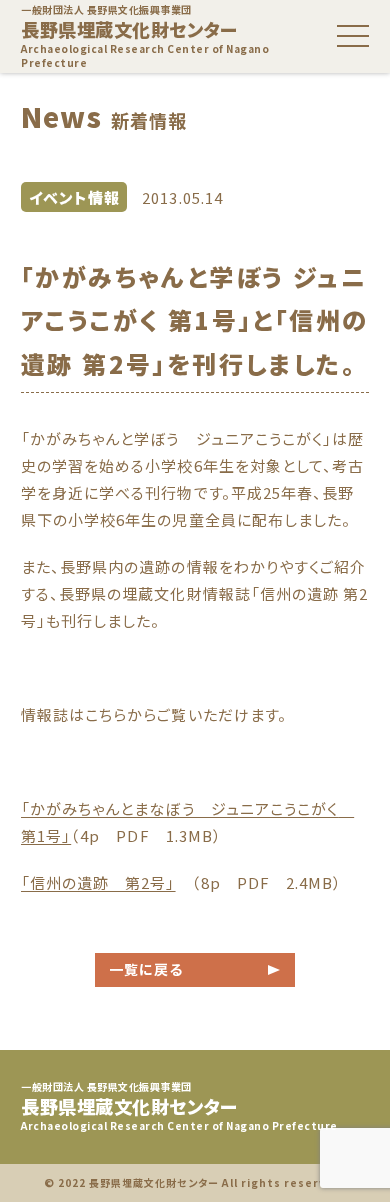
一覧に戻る (146, 969)
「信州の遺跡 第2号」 (98, 882)
